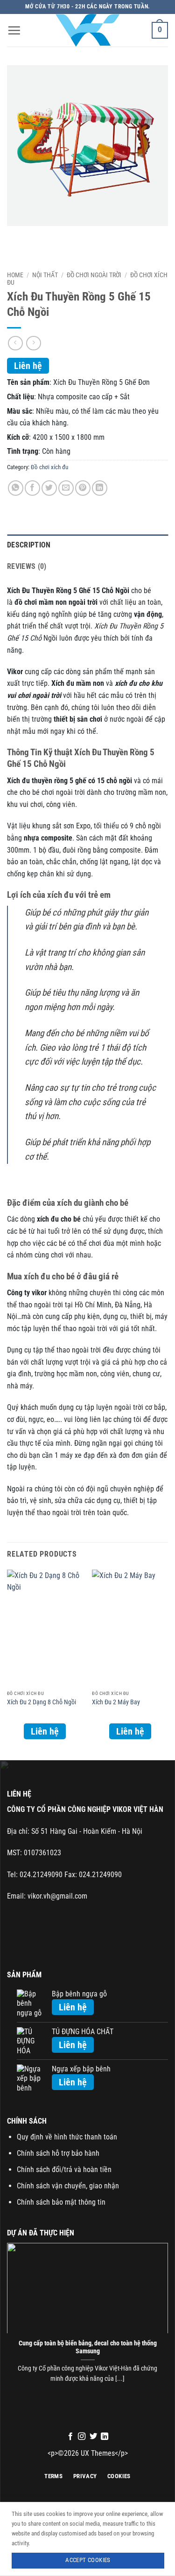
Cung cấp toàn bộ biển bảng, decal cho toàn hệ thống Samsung (88, 2347)
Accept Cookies (88, 2560)
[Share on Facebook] (32, 488)
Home (15, 275)
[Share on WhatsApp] (16, 488)
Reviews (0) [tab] (27, 566)
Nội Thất (45, 275)
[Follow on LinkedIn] (105, 2437)
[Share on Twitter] (49, 488)
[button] (14, 30)
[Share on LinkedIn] (100, 488)
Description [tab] (29, 545)
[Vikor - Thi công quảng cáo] (88, 30)
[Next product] (15, 343)
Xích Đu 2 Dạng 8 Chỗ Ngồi (42, 1702)
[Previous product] (33, 343)
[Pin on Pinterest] (83, 488)
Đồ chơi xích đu (49, 467)
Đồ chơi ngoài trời (94, 275)
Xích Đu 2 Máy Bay (116, 1702)
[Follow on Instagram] (82, 2437)
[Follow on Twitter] (93, 2437)
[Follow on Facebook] (70, 2437)
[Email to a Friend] (66, 488)
